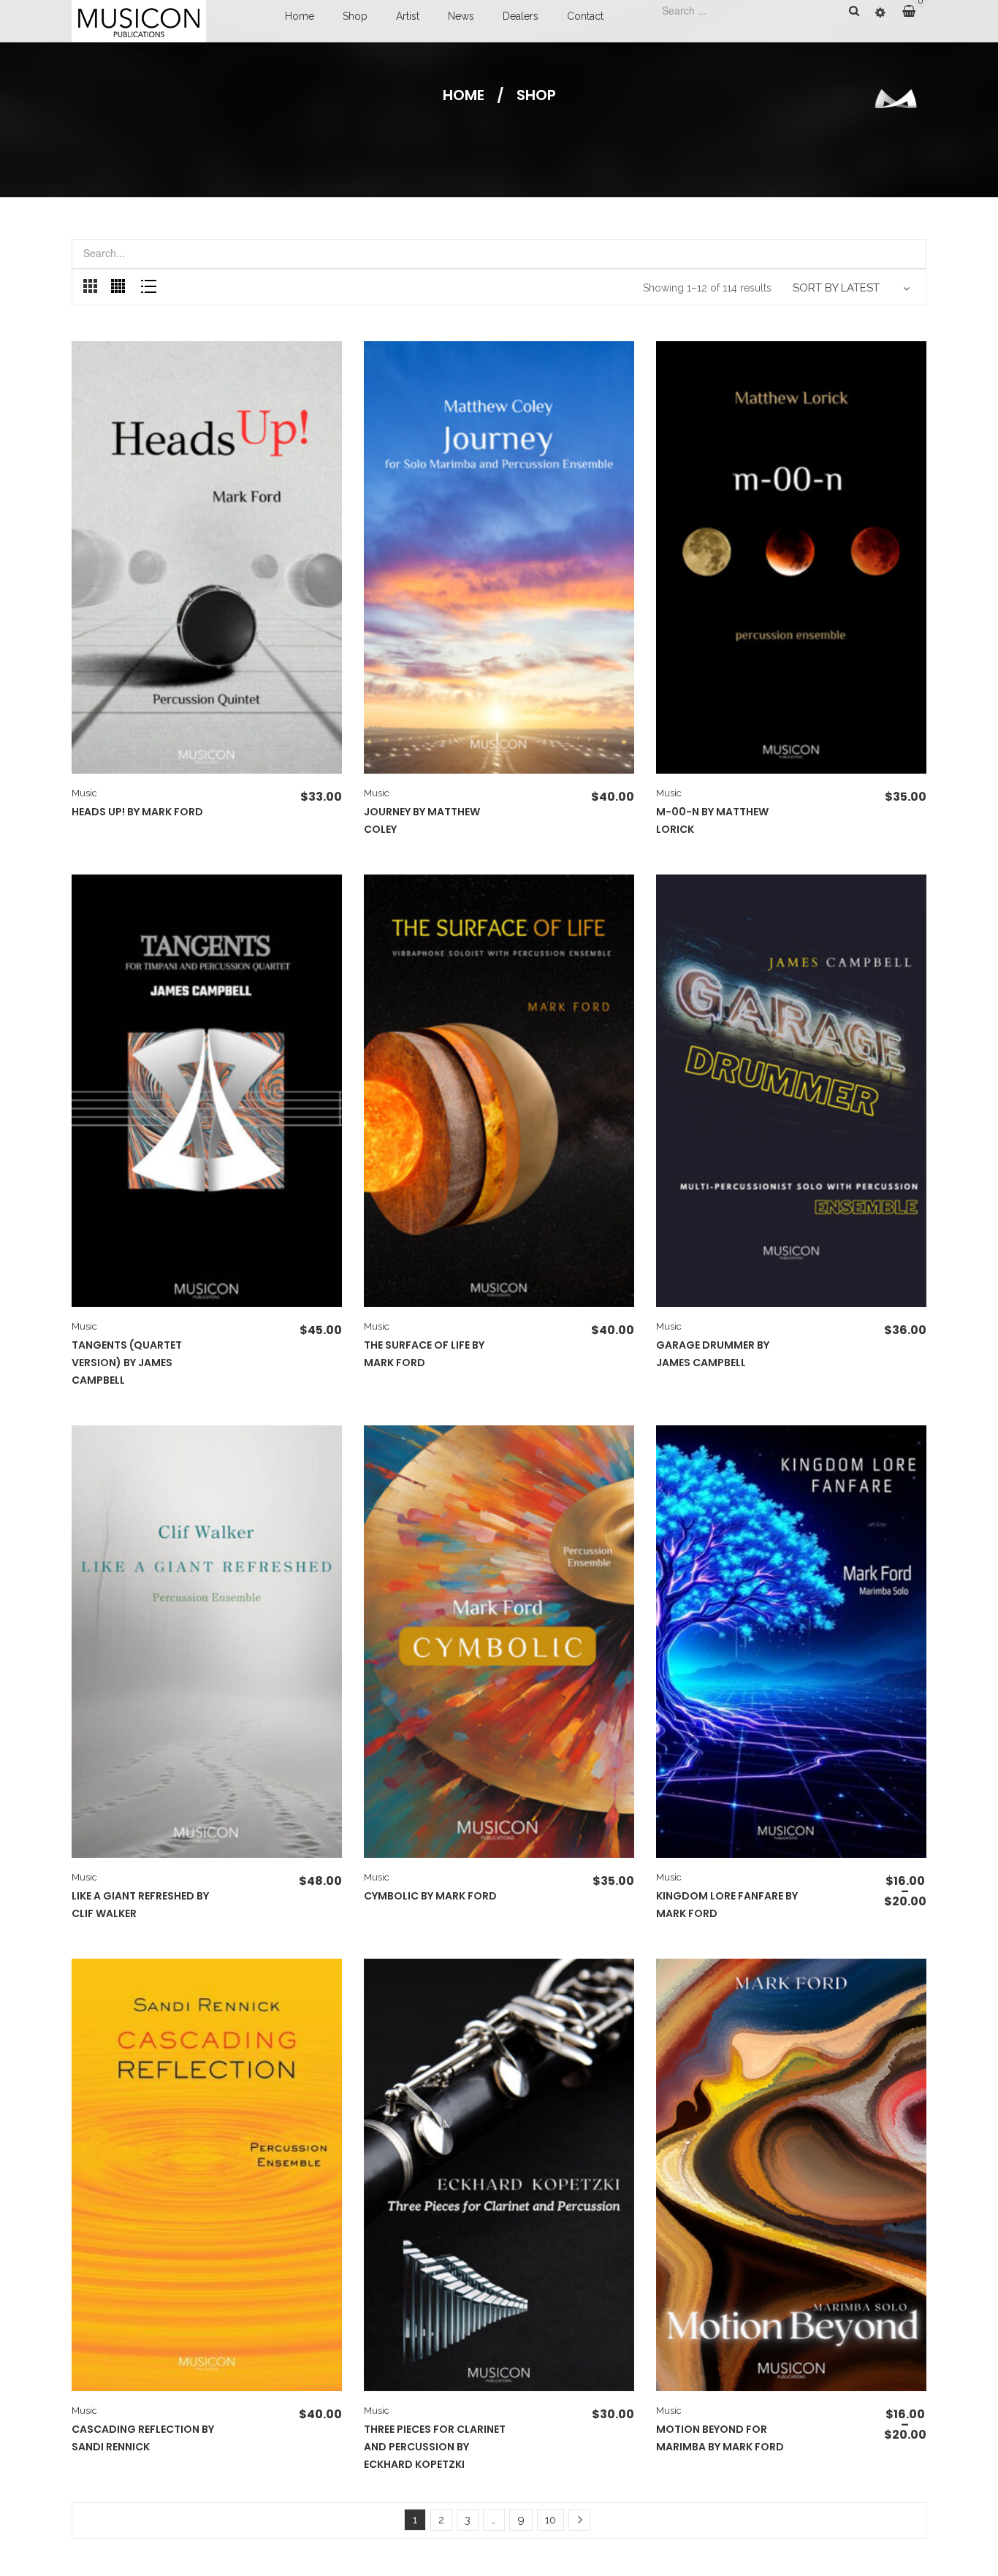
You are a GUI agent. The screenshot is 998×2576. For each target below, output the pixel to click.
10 (551, 2520)
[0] (914, 12)
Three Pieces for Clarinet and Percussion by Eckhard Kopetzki (435, 2447)
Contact (585, 16)
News (461, 16)
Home (300, 16)
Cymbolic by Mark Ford (430, 1896)
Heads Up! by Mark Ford (137, 812)
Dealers (521, 16)
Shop (355, 16)
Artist (408, 16)
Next (579, 2520)
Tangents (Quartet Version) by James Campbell (127, 1363)
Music (84, 793)
